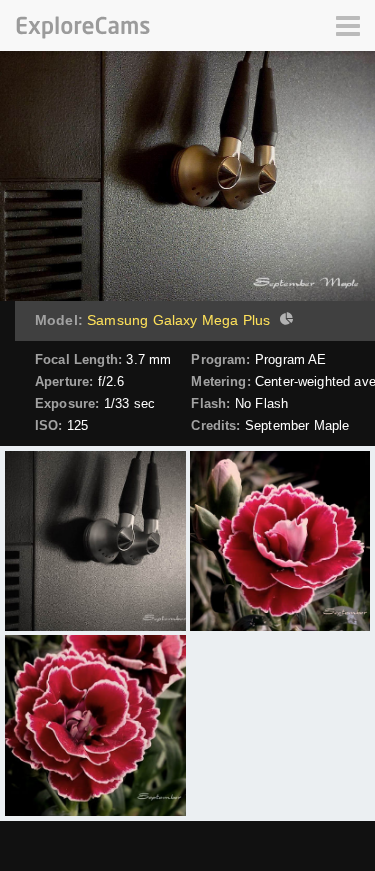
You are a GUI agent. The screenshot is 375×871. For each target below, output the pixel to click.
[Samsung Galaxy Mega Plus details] (284, 321)
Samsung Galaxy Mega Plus (178, 320)
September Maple (297, 425)
